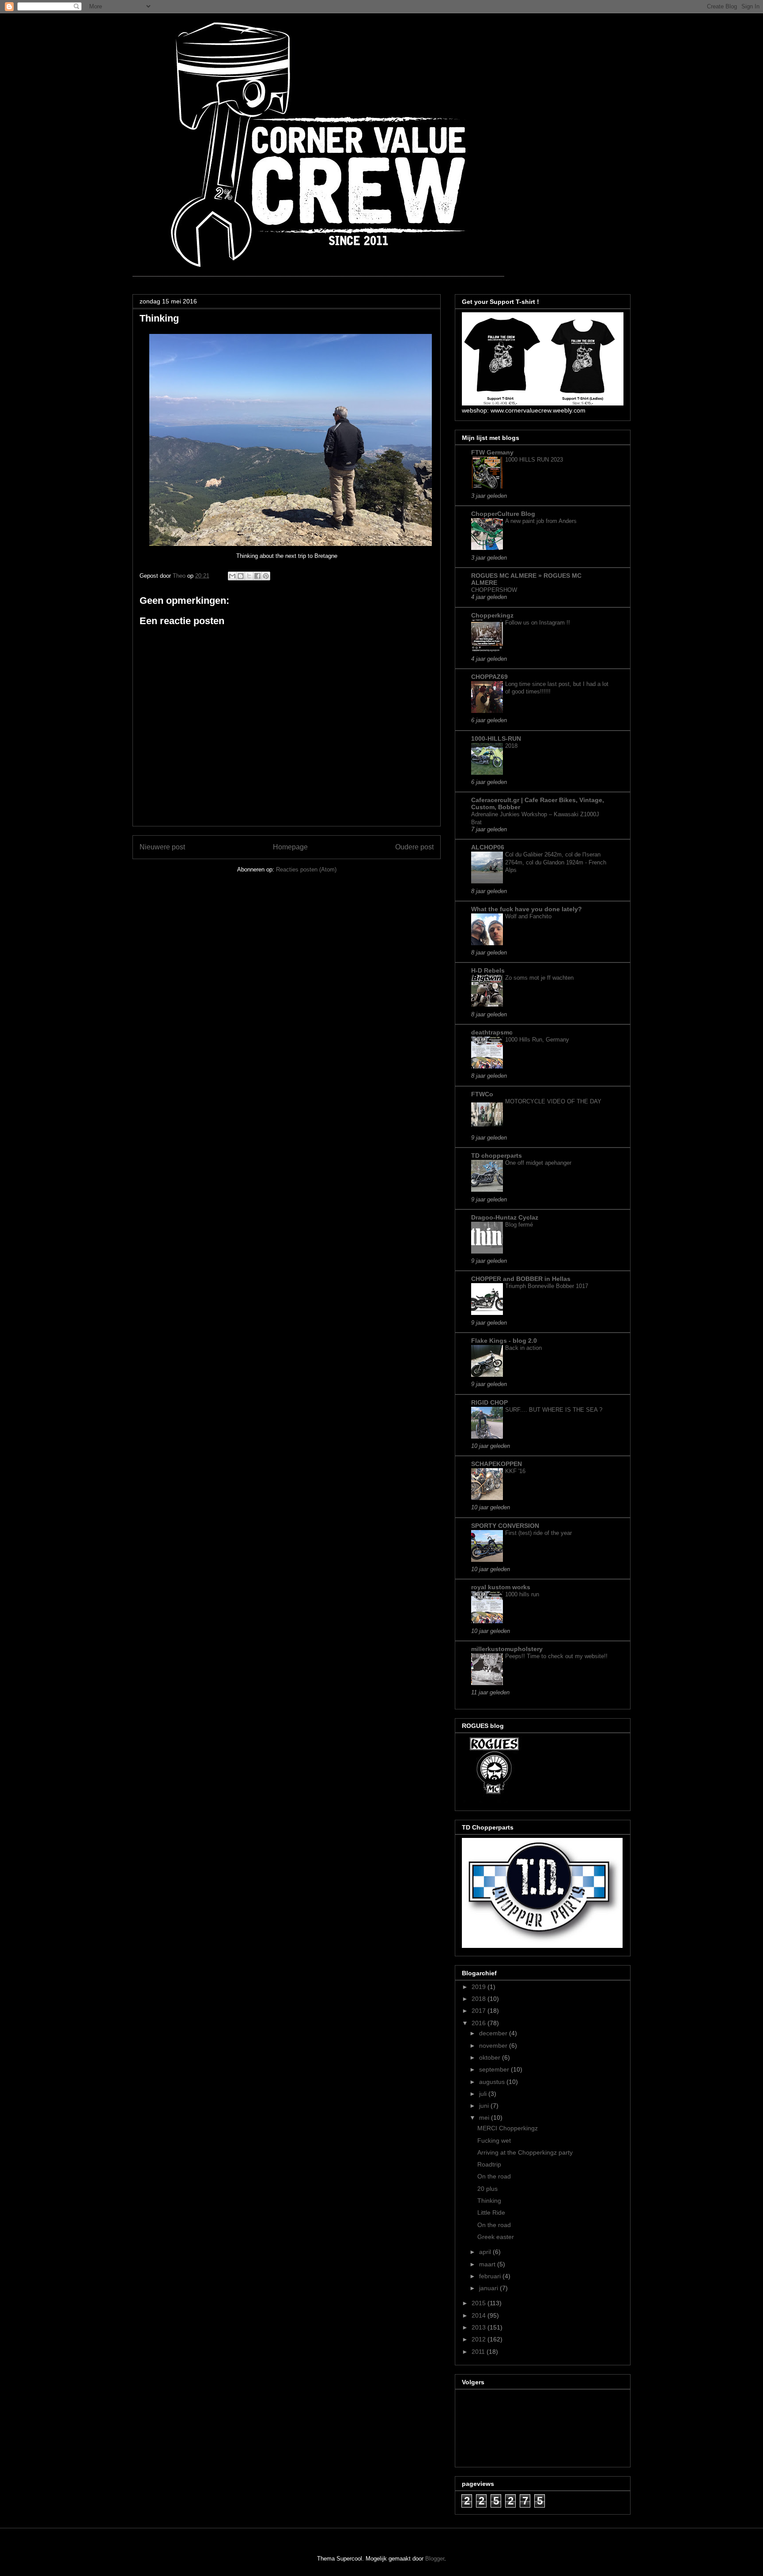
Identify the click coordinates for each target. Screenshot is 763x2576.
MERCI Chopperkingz (508, 2128)
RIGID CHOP (489, 1402)
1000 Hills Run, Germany (537, 1040)
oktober (491, 2057)
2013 (480, 2327)
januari (489, 2288)
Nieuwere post (162, 847)
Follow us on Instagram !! (538, 623)
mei (485, 2118)
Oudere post (414, 847)
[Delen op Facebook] (257, 576)
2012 (480, 2339)
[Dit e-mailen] (232, 576)
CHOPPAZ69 (489, 677)
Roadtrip (489, 2164)
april (486, 2252)
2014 (480, 2315)
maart (488, 2264)
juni (485, 2106)
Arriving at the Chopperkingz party (525, 2152)
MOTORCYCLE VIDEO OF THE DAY (553, 1101)
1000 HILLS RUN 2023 (534, 460)
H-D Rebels (488, 970)
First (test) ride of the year (538, 1533)
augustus (493, 2082)
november (494, 2046)
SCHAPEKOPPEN (497, 1464)
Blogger (435, 2559)
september (495, 2069)
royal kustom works (501, 1587)
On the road (494, 2176)
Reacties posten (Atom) (306, 869)
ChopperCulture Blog (503, 514)
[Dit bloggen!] (241, 576)
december (494, 2033)
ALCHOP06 (488, 847)
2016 (480, 2023)
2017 (480, 2011)
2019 (480, 1987)
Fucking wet (494, 2140)
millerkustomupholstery (507, 1649)
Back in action (523, 1348)
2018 (511, 746)
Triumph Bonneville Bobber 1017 (547, 1286)
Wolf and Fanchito (528, 916)
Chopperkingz (492, 615)
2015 (480, 2303)
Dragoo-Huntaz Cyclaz (505, 1217)
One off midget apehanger (538, 1163)
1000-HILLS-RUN (496, 739)
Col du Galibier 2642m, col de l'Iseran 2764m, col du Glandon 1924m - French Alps (556, 862)
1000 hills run (522, 1594)
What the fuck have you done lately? (527, 909)
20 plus (487, 2189)
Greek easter (496, 2237)
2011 (479, 2352)
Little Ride (491, 2212)
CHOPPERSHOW (494, 590)
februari (491, 2276)
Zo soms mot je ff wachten (539, 978)
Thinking (489, 2201)
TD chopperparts (497, 1155)
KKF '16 (515, 1471)
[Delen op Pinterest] (266, 576)
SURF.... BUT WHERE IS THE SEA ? (554, 1410)
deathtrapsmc (492, 1032)
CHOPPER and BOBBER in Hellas (521, 1279)
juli (484, 2094)
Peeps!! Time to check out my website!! (556, 1656)
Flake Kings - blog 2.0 (504, 1341)
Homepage (290, 847)
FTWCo (482, 1094)
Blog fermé (519, 1225)
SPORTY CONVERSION (505, 1526)
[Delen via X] (249, 576)
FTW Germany (492, 452)
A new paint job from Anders (541, 521)
